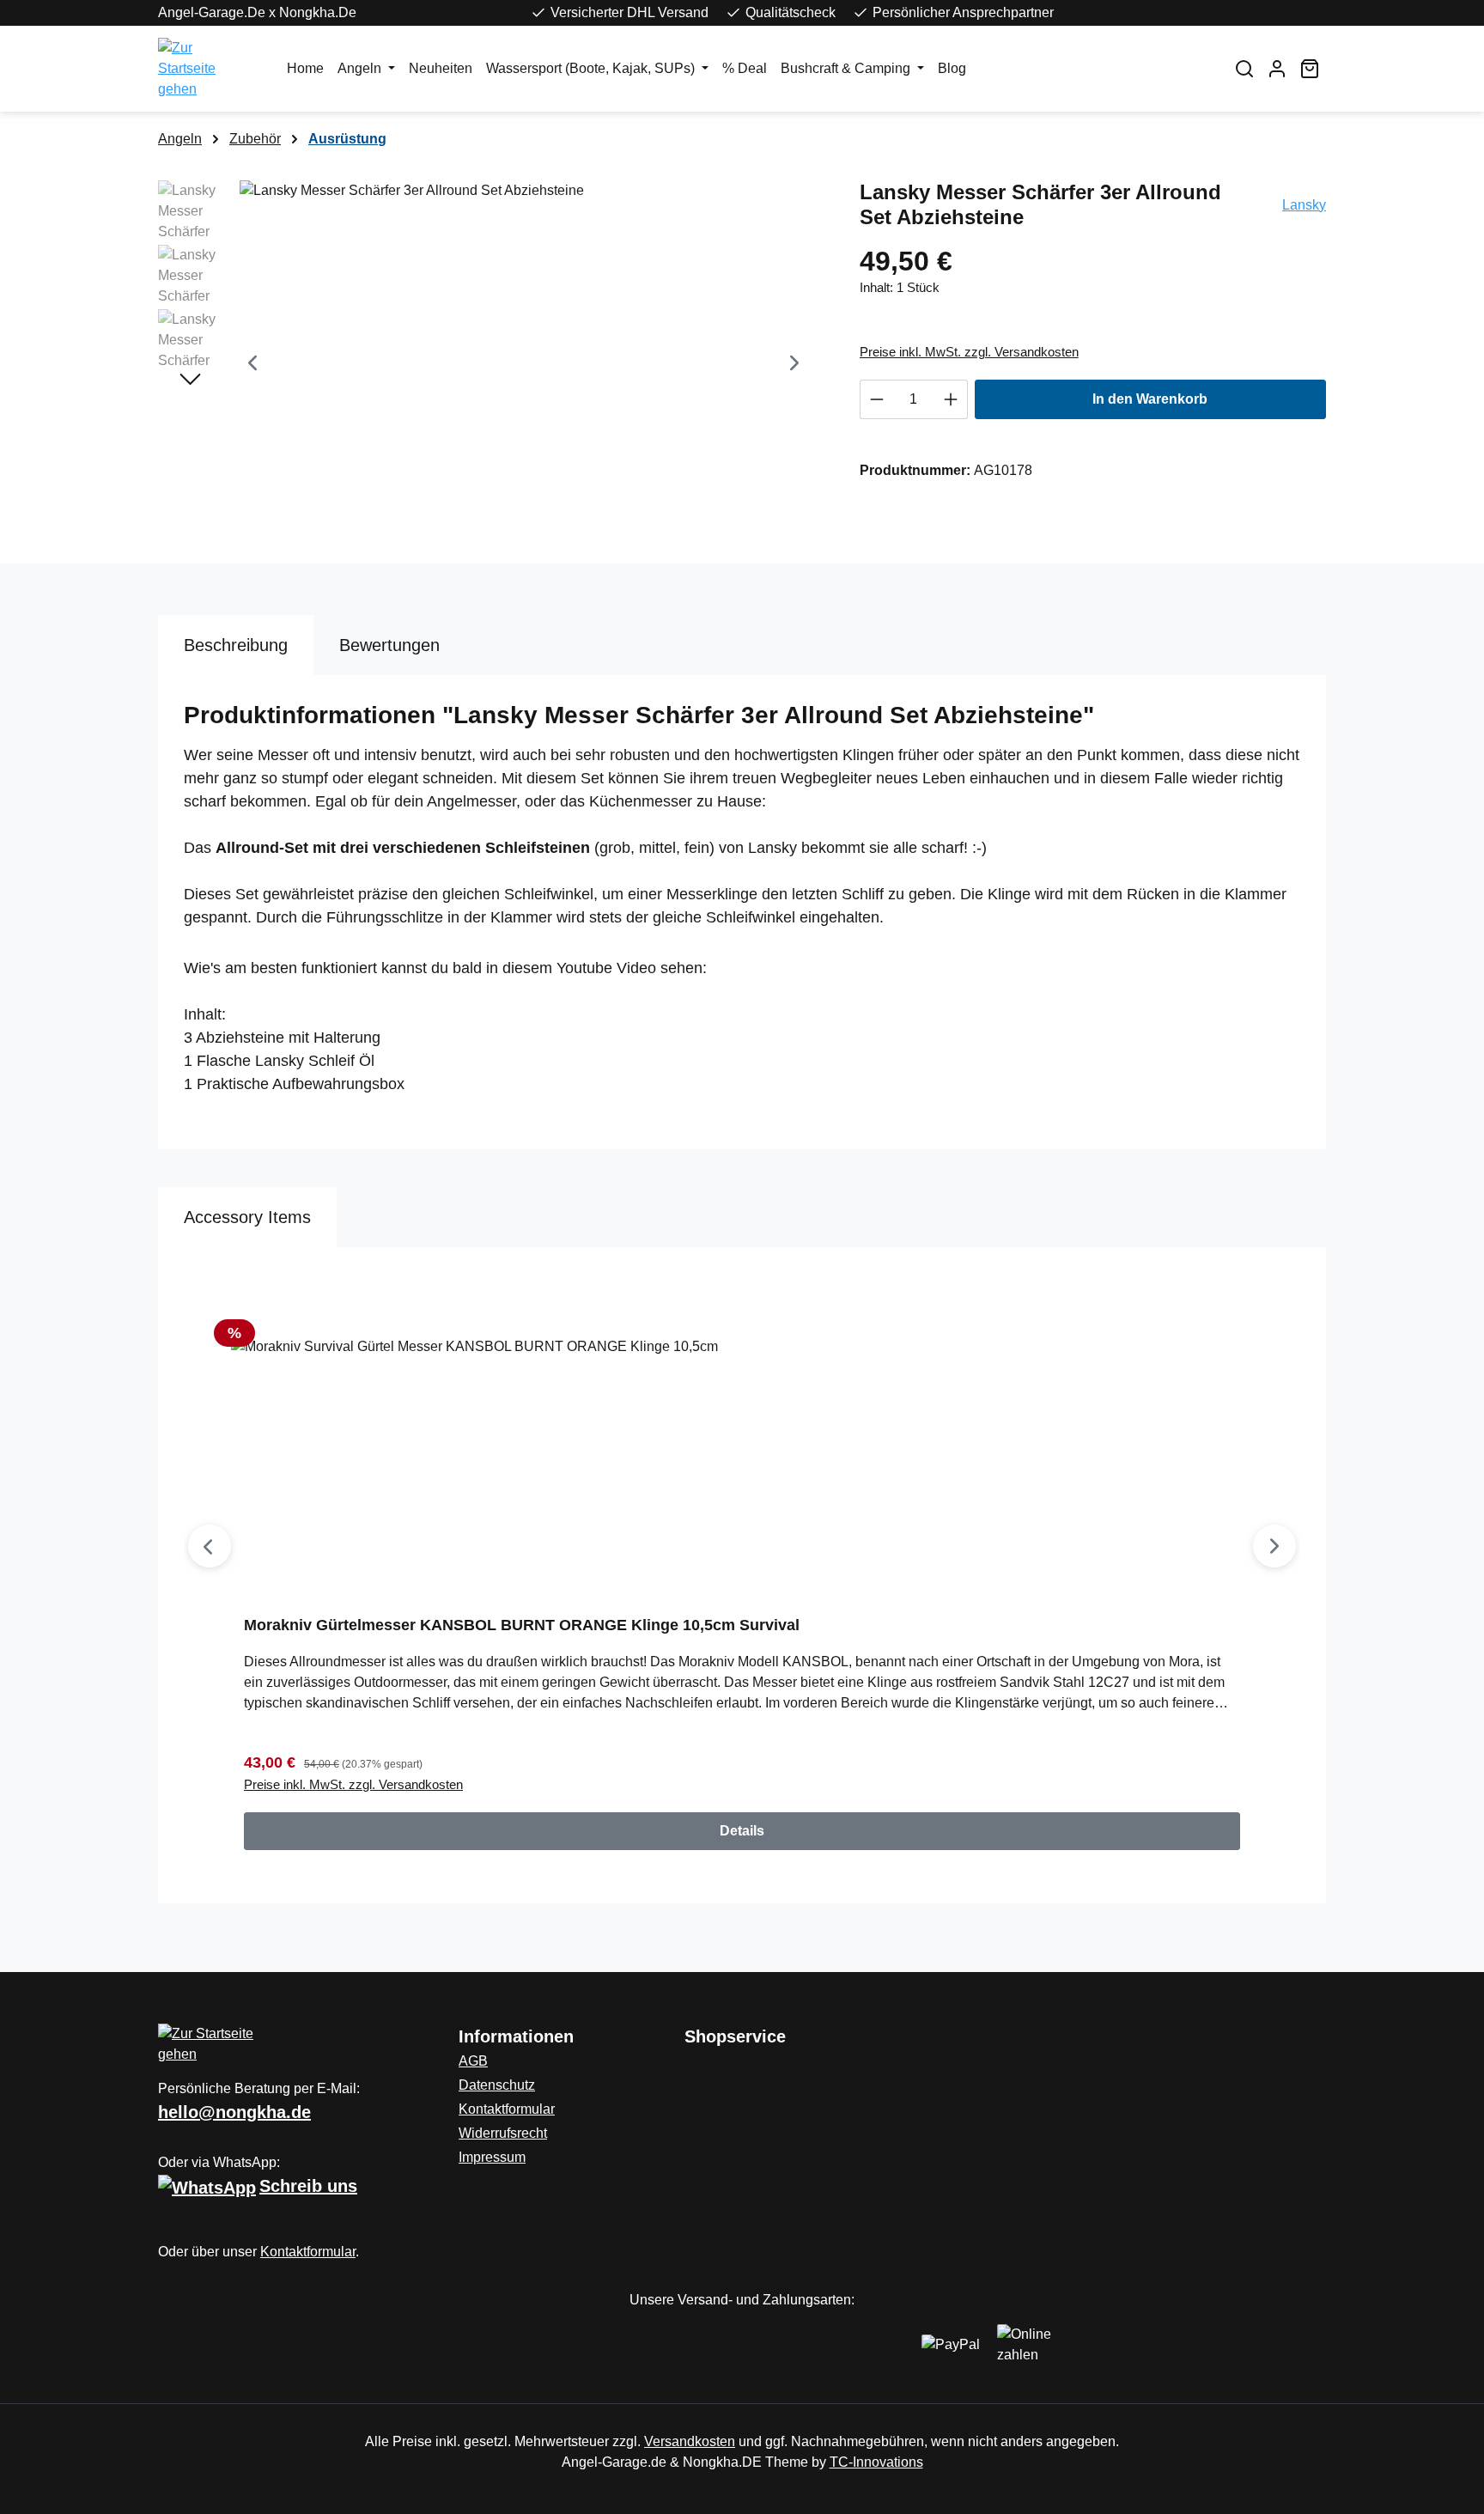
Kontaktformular (308, 2252)
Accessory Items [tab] (247, 1217)
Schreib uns (308, 2186)
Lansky (1304, 205)
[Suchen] (1244, 69)
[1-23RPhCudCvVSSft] (523, 365)
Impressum (492, 2157)
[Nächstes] (794, 365)
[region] (492, 365)
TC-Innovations (876, 2462)
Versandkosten (690, 2441)
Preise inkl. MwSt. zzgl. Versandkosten (969, 352)
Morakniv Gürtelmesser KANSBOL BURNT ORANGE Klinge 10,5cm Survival (522, 1625)
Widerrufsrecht (503, 2133)
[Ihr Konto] (1277, 69)
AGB (473, 2061)
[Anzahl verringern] (876, 399)
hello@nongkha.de (234, 2112)
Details (742, 1831)
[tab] (236, 645)
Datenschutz (497, 2085)
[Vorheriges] (252, 365)
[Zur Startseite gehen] (205, 69)
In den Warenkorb (1150, 399)
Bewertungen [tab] (389, 645)
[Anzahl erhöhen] (951, 399)
